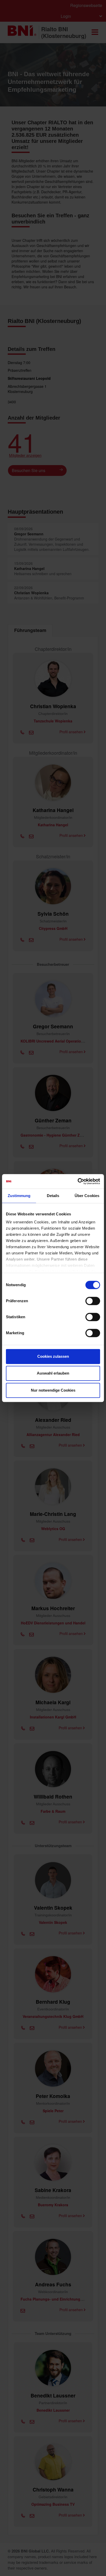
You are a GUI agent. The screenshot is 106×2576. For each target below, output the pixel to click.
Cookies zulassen (53, 1356)
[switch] (93, 1301)
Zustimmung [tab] (19, 1196)
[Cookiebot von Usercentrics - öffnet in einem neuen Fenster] (78, 1181)
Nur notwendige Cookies (53, 1390)
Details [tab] (53, 1196)
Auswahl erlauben (53, 1373)
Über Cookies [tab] (87, 1196)
